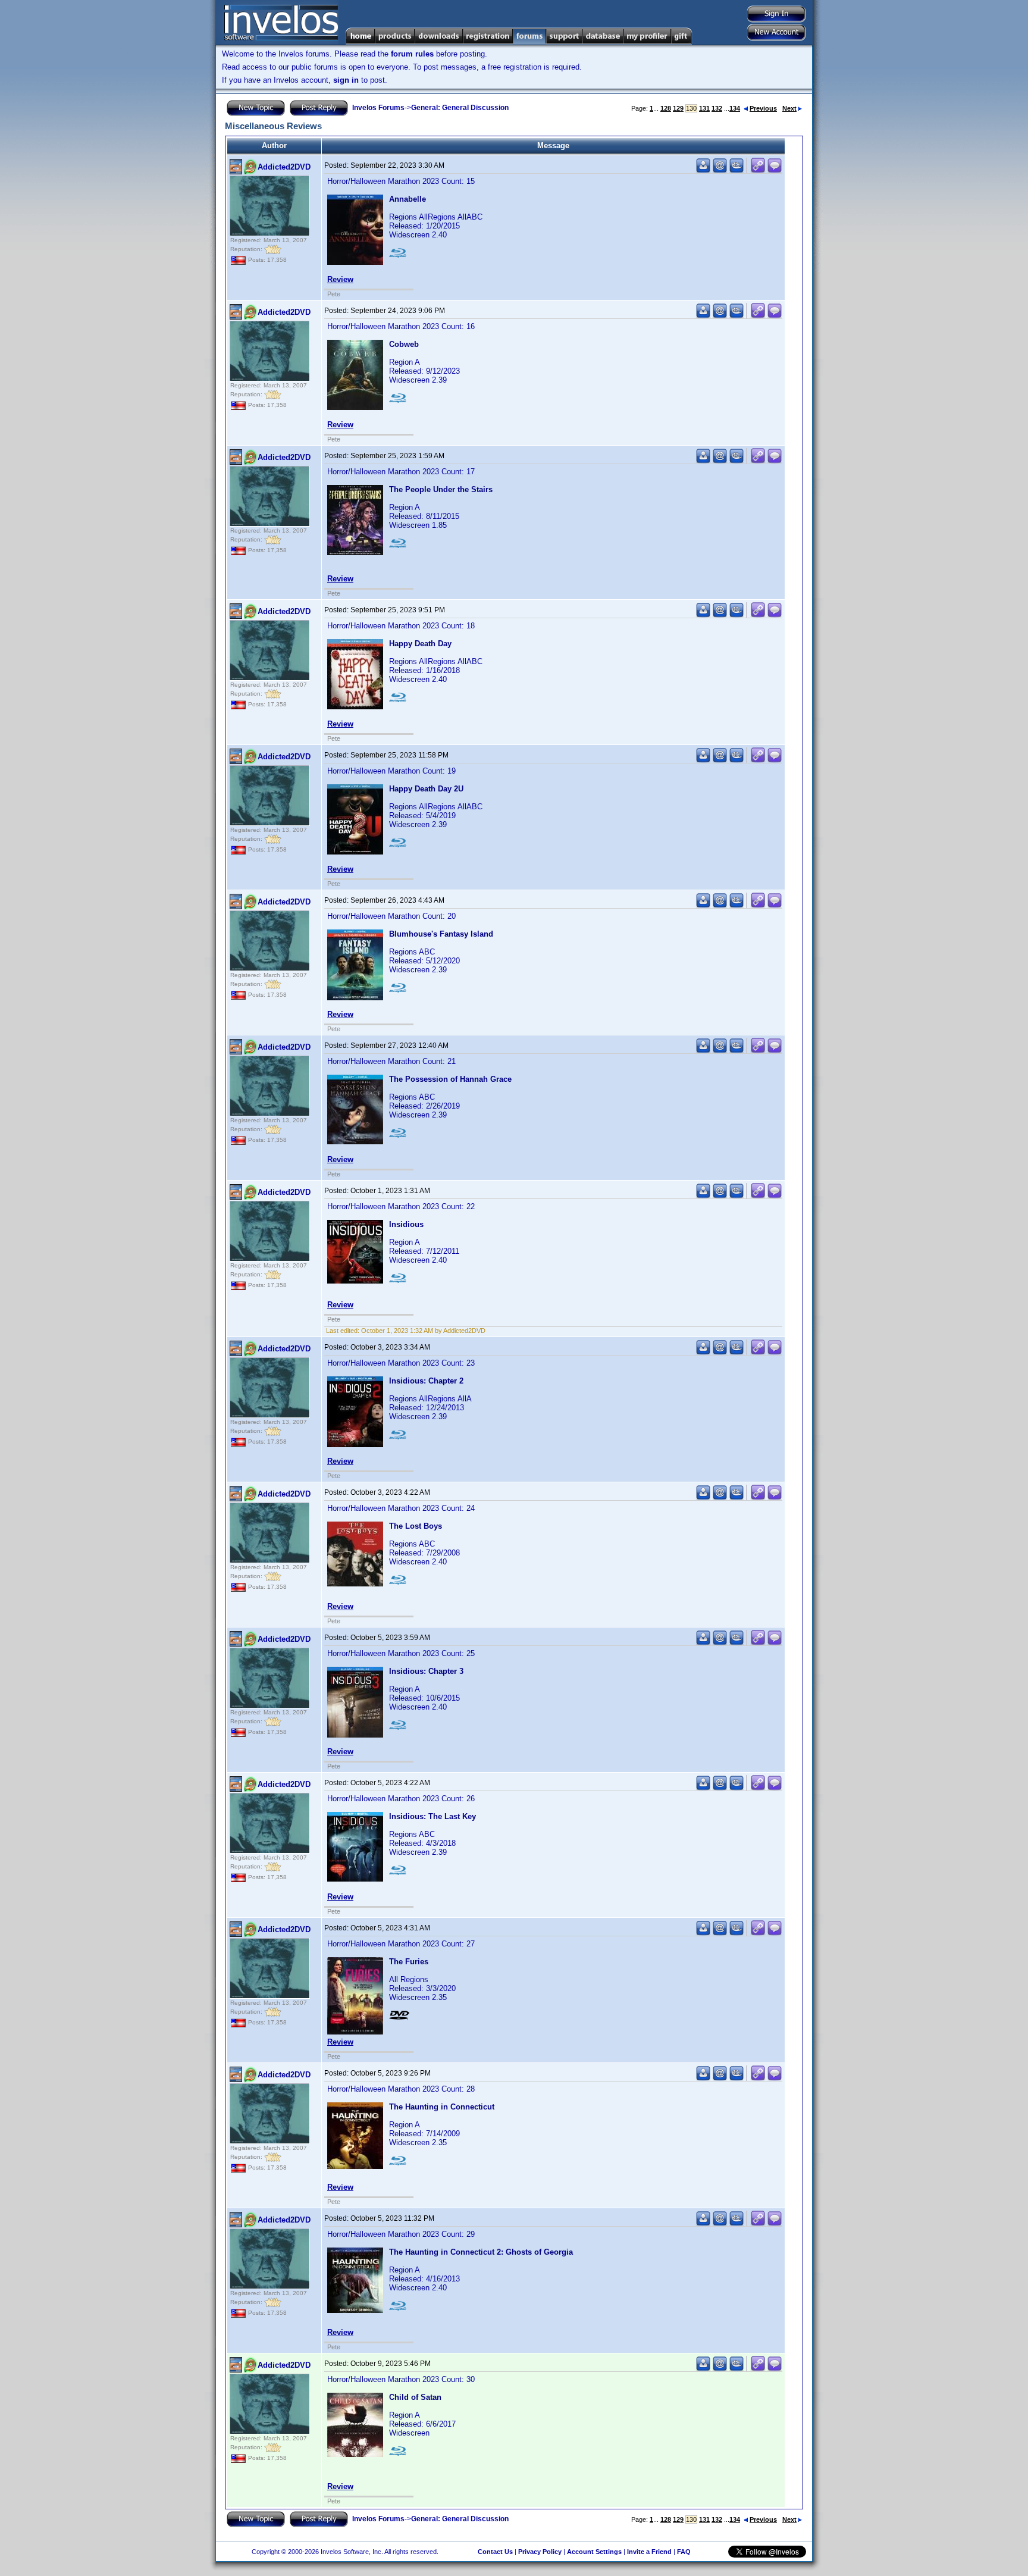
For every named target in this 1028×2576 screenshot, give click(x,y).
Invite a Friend (649, 2552)
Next (789, 108)
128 (666, 108)
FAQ (684, 2552)
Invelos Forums (378, 108)
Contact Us (495, 2552)
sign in (346, 80)
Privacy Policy (540, 2552)
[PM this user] (703, 170)
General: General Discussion (460, 108)
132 (717, 108)
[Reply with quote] (775, 170)
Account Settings (594, 2552)
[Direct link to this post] (758, 170)
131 (704, 108)
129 (678, 108)
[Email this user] (720, 170)
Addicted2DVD (284, 167)
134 (735, 108)
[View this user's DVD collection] (736, 170)
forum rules (412, 54)
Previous (763, 108)
